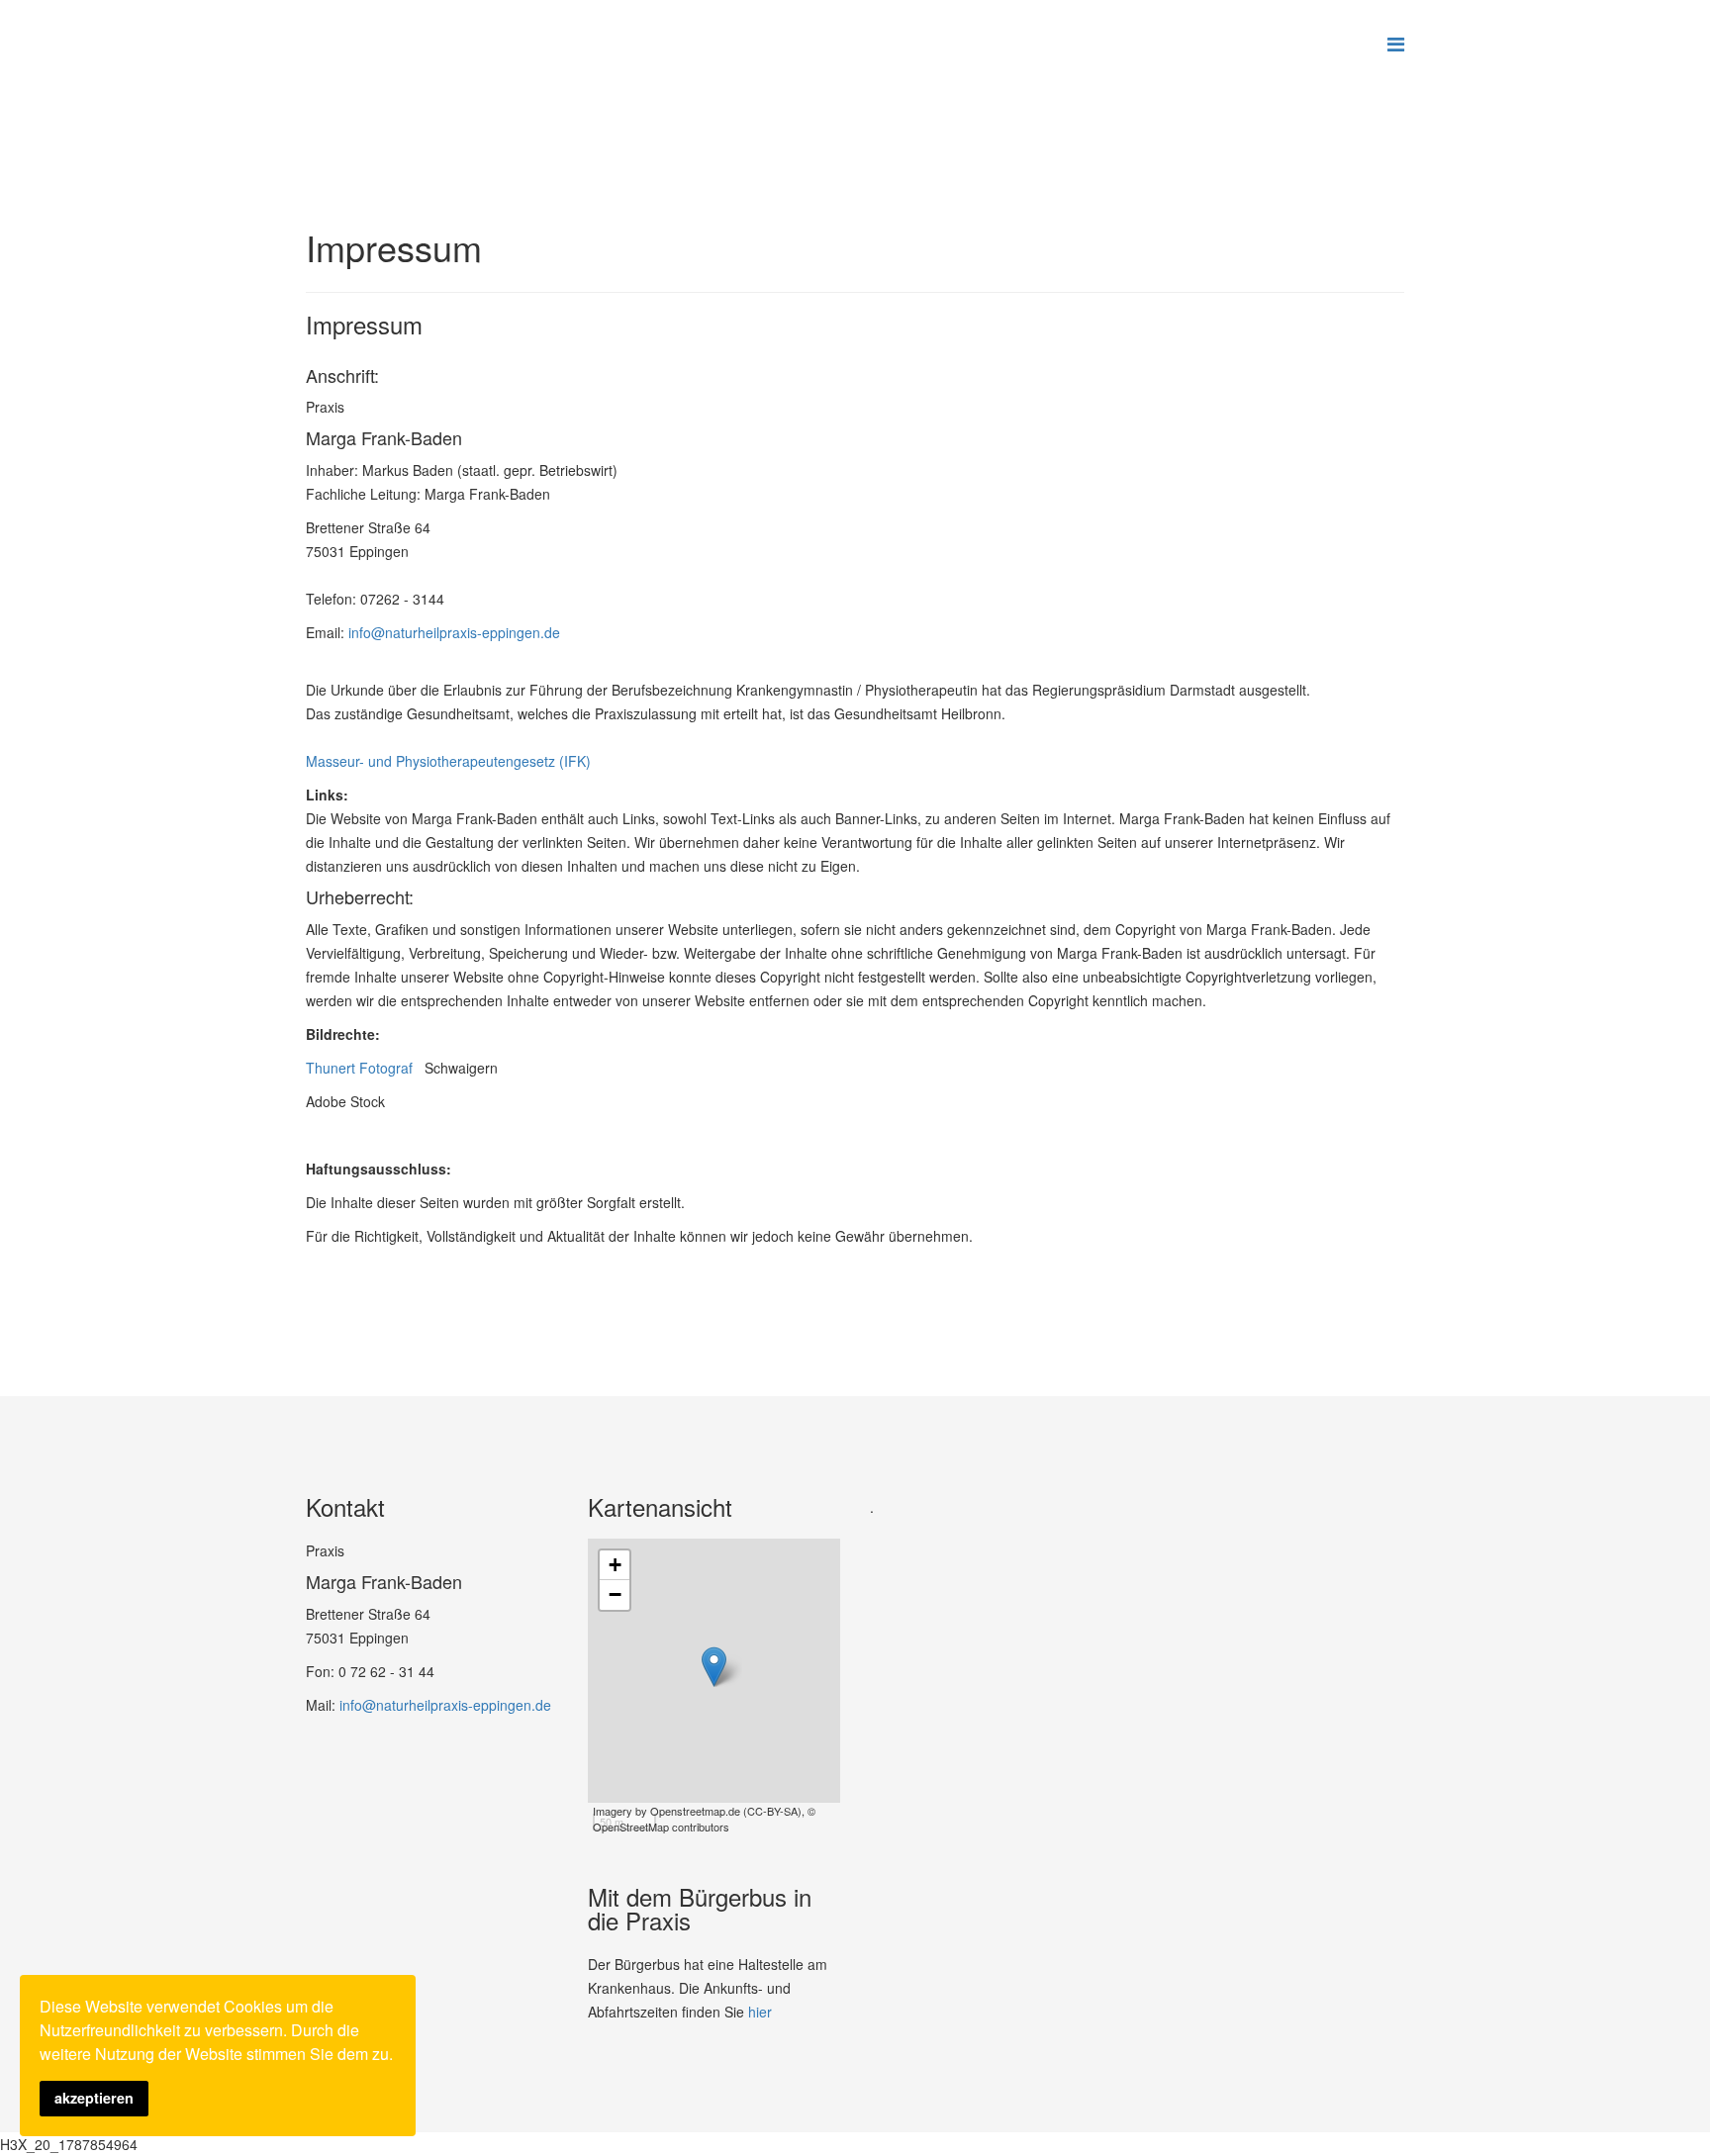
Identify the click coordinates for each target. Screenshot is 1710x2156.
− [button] (615, 1594)
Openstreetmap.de (695, 1811)
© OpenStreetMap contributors (704, 1819)
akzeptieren (94, 2098)
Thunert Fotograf (365, 1068)
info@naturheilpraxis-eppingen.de (454, 632)
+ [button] (615, 1565)
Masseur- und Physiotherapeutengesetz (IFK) (448, 761)
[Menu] (1396, 43)
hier (760, 2012)
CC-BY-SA (772, 1811)
